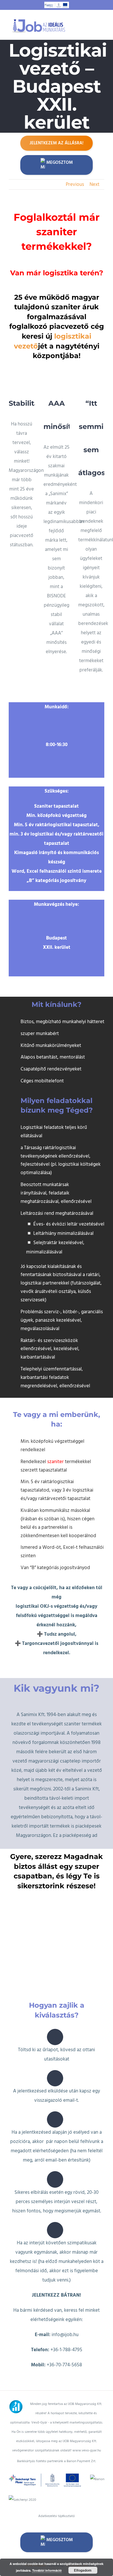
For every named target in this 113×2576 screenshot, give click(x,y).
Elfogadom (83, 2570)
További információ (47, 2570)
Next (94, 184)
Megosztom (60, 162)
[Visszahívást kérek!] (11, 2386)
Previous (75, 184)
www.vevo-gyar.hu (87, 2450)
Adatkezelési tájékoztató (57, 2516)
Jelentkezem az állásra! (57, 143)
